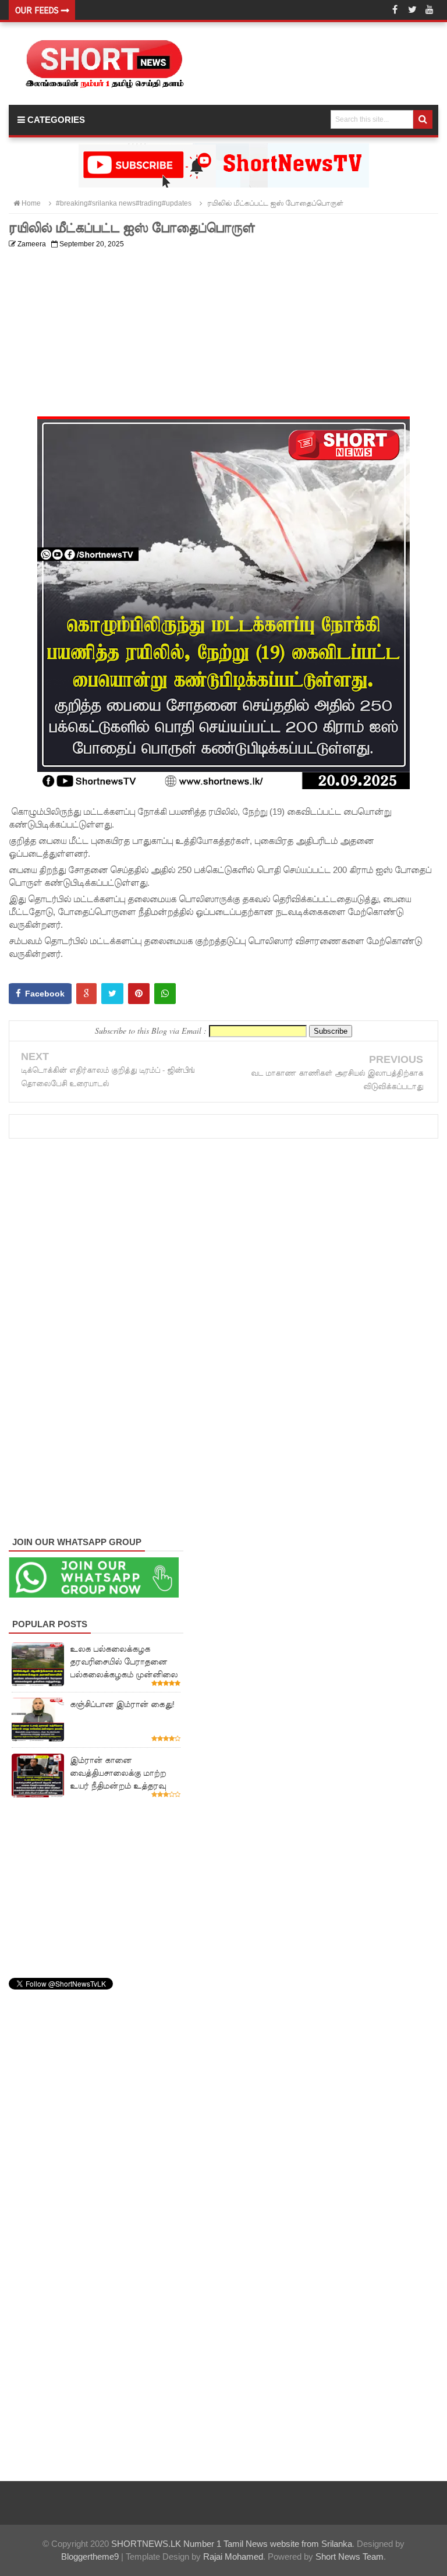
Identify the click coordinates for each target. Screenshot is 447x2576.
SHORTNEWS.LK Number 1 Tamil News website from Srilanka (232, 2544)
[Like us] (395, 10)
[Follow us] (412, 10)
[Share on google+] (86, 994)
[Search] (423, 119)
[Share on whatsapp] (165, 994)
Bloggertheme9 (90, 2556)
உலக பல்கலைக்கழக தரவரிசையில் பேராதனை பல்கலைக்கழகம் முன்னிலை (124, 1662)
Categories (55, 120)
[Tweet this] (112, 994)
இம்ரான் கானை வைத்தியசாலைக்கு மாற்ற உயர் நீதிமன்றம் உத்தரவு (118, 1773)
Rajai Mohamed (233, 2556)
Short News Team (350, 2556)
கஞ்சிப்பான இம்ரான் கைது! (122, 1704)
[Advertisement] (223, 335)
